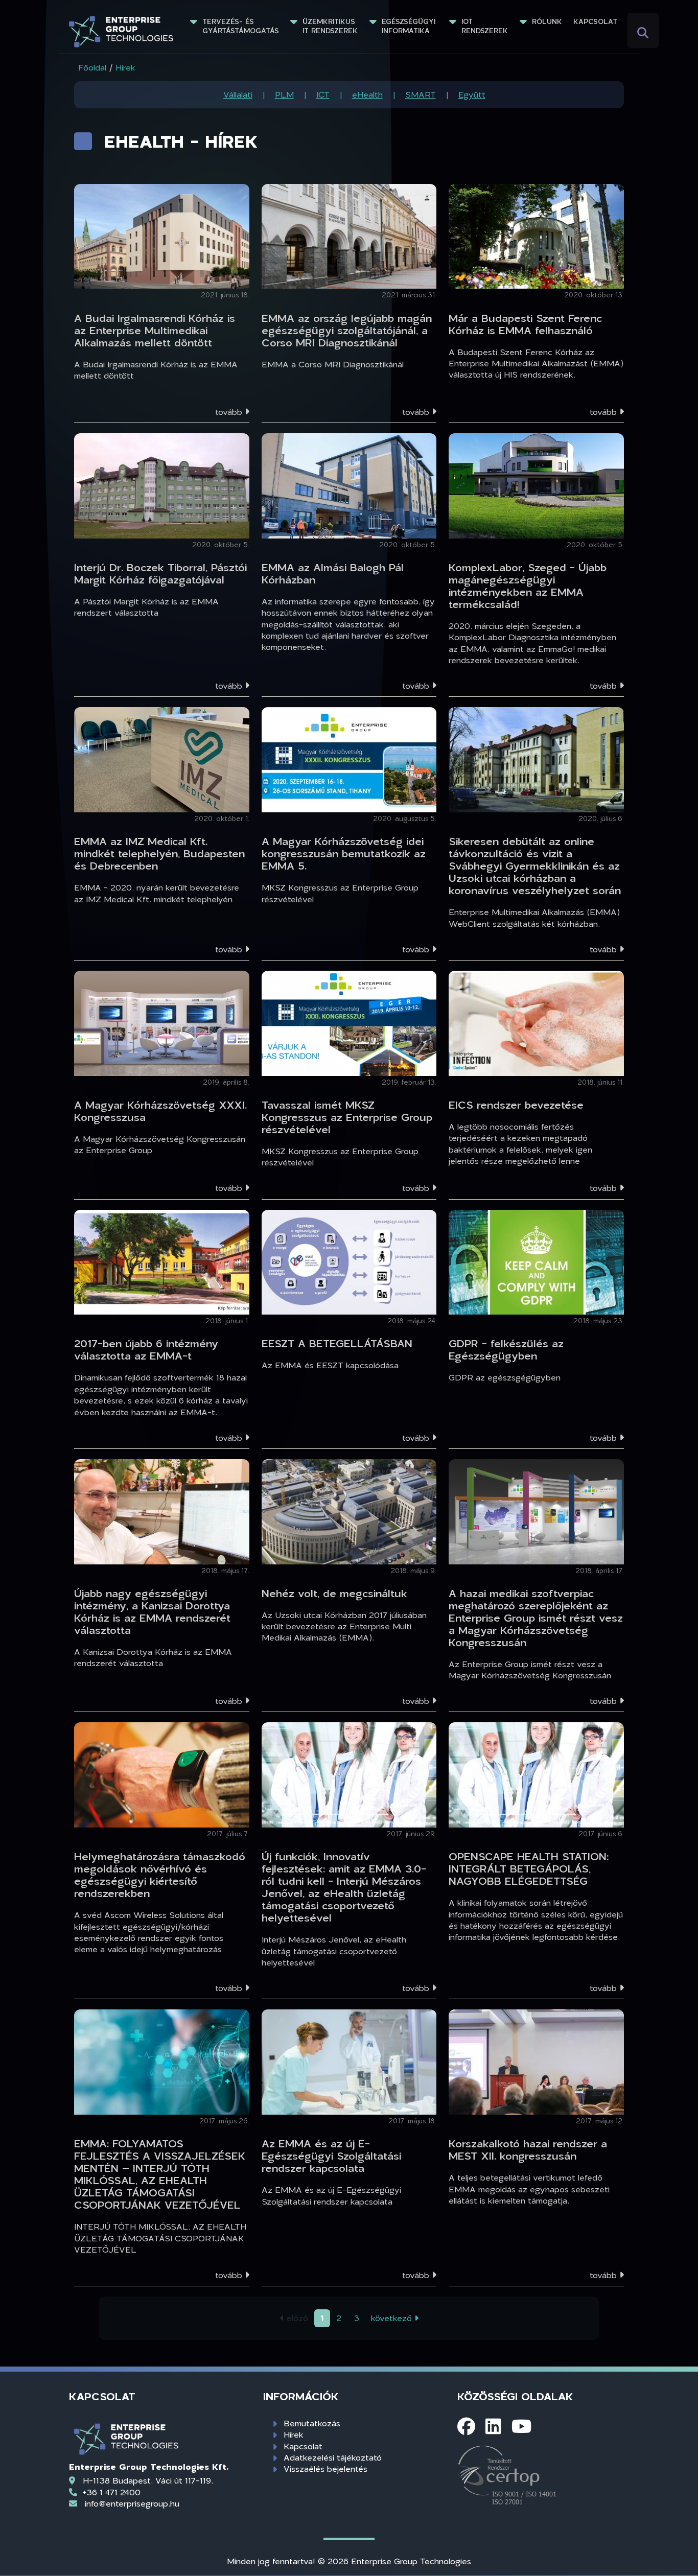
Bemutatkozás (312, 2423)
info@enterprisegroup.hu (132, 2503)
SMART (421, 94)
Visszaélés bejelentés (325, 2468)
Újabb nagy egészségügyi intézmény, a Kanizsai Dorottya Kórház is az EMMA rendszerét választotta (152, 1611)
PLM (284, 94)
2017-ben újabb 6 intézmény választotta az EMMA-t (146, 1349)
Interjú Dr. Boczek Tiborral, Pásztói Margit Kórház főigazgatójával (160, 573)
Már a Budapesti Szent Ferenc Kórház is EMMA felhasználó (525, 324)
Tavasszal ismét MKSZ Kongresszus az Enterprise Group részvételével (347, 1117)
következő (393, 2318)
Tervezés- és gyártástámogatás (241, 26)
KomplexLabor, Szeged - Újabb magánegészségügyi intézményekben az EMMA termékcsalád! (528, 586)
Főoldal (92, 67)
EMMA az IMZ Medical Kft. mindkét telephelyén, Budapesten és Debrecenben (159, 853)
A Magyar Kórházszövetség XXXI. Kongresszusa (160, 1111)
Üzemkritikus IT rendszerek (330, 26)
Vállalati (238, 94)
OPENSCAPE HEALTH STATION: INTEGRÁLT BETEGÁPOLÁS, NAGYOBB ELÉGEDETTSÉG (529, 1868)
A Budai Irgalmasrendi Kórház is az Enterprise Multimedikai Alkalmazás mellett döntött (155, 330)
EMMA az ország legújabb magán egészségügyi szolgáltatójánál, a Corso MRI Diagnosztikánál (347, 330)
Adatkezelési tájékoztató (333, 2457)
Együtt (472, 94)
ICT (323, 94)
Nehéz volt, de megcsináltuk (334, 1593)
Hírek (294, 2434)
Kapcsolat (595, 21)
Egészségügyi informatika (410, 26)
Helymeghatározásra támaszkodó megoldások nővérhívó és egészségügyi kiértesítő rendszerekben (160, 1875)
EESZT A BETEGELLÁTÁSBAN (337, 1343)
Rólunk (547, 21)
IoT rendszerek (485, 26)
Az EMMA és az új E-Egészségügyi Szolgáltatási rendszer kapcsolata (331, 2156)
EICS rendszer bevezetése (516, 1105)
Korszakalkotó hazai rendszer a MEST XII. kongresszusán (528, 2149)
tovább (230, 412)
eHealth (367, 94)
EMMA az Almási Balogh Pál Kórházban (333, 573)
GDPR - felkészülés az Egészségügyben (506, 1349)
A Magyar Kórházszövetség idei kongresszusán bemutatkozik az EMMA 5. (344, 853)
